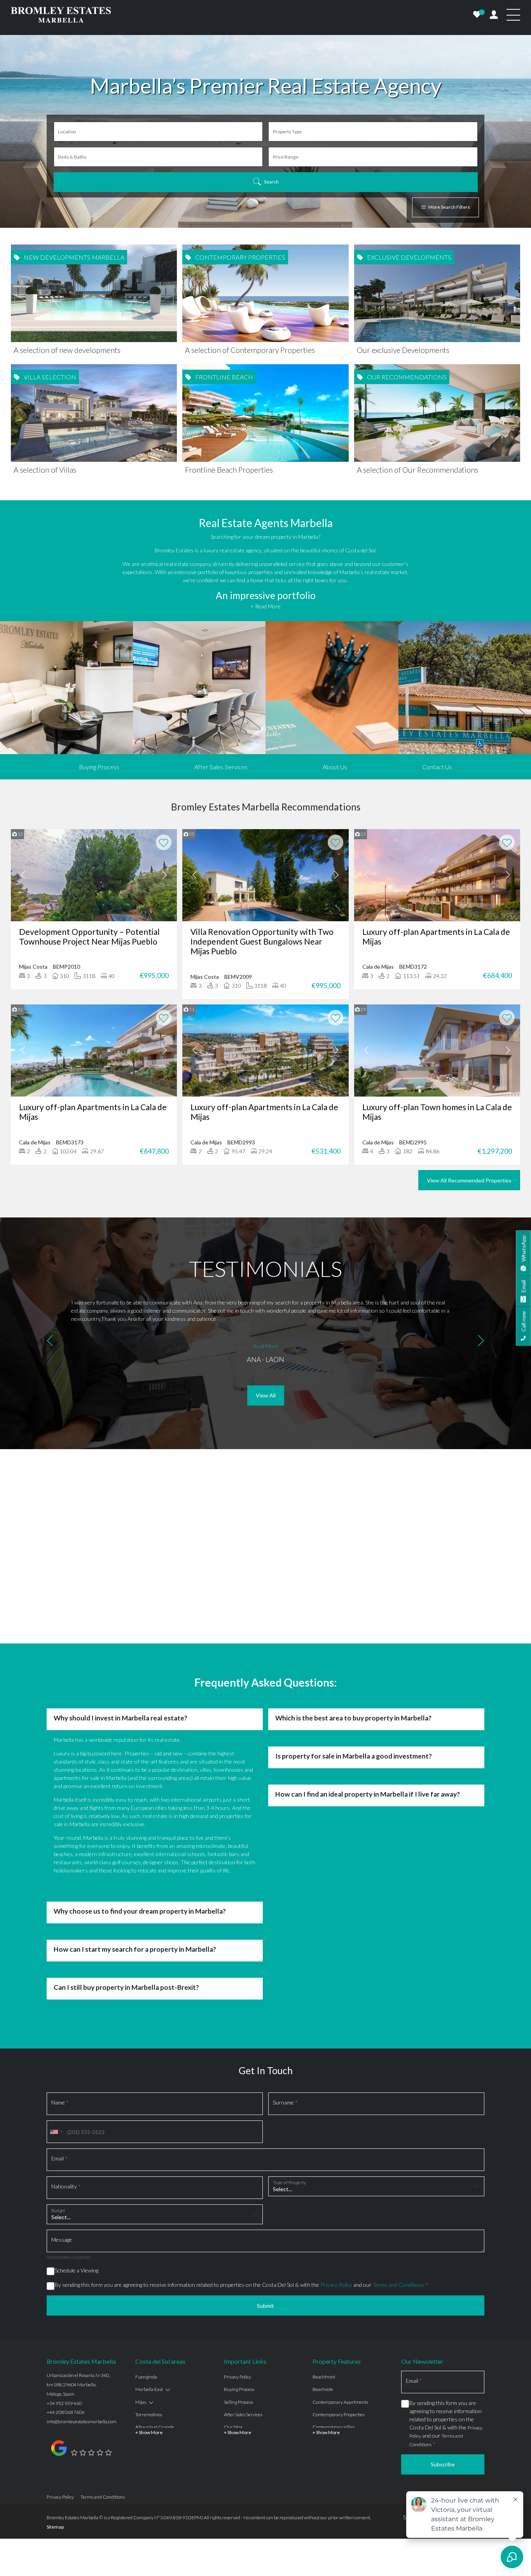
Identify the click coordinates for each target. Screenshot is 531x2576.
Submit (265, 2306)
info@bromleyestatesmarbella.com (82, 2421)
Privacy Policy (336, 2285)
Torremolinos (149, 2414)
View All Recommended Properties (469, 1180)
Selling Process (238, 2402)
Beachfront (324, 2377)
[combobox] (56, 2132)
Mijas (141, 2402)
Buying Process (99, 767)
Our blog (233, 2427)
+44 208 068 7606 (66, 2412)
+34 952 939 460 (64, 2403)
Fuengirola (146, 2377)
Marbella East (149, 2389)
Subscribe (443, 2464)
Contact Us (437, 767)
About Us (335, 767)
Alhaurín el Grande (155, 2427)
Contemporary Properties (339, 2414)
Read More (265, 1346)
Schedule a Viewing (77, 2270)
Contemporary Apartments (340, 2402)
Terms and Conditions (399, 2285)
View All (266, 1395)
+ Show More (149, 2432)
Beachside (323, 2389)
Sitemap (55, 2527)
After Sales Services (221, 767)
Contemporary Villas (334, 2427)
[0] (477, 15)
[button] (50, 1342)
